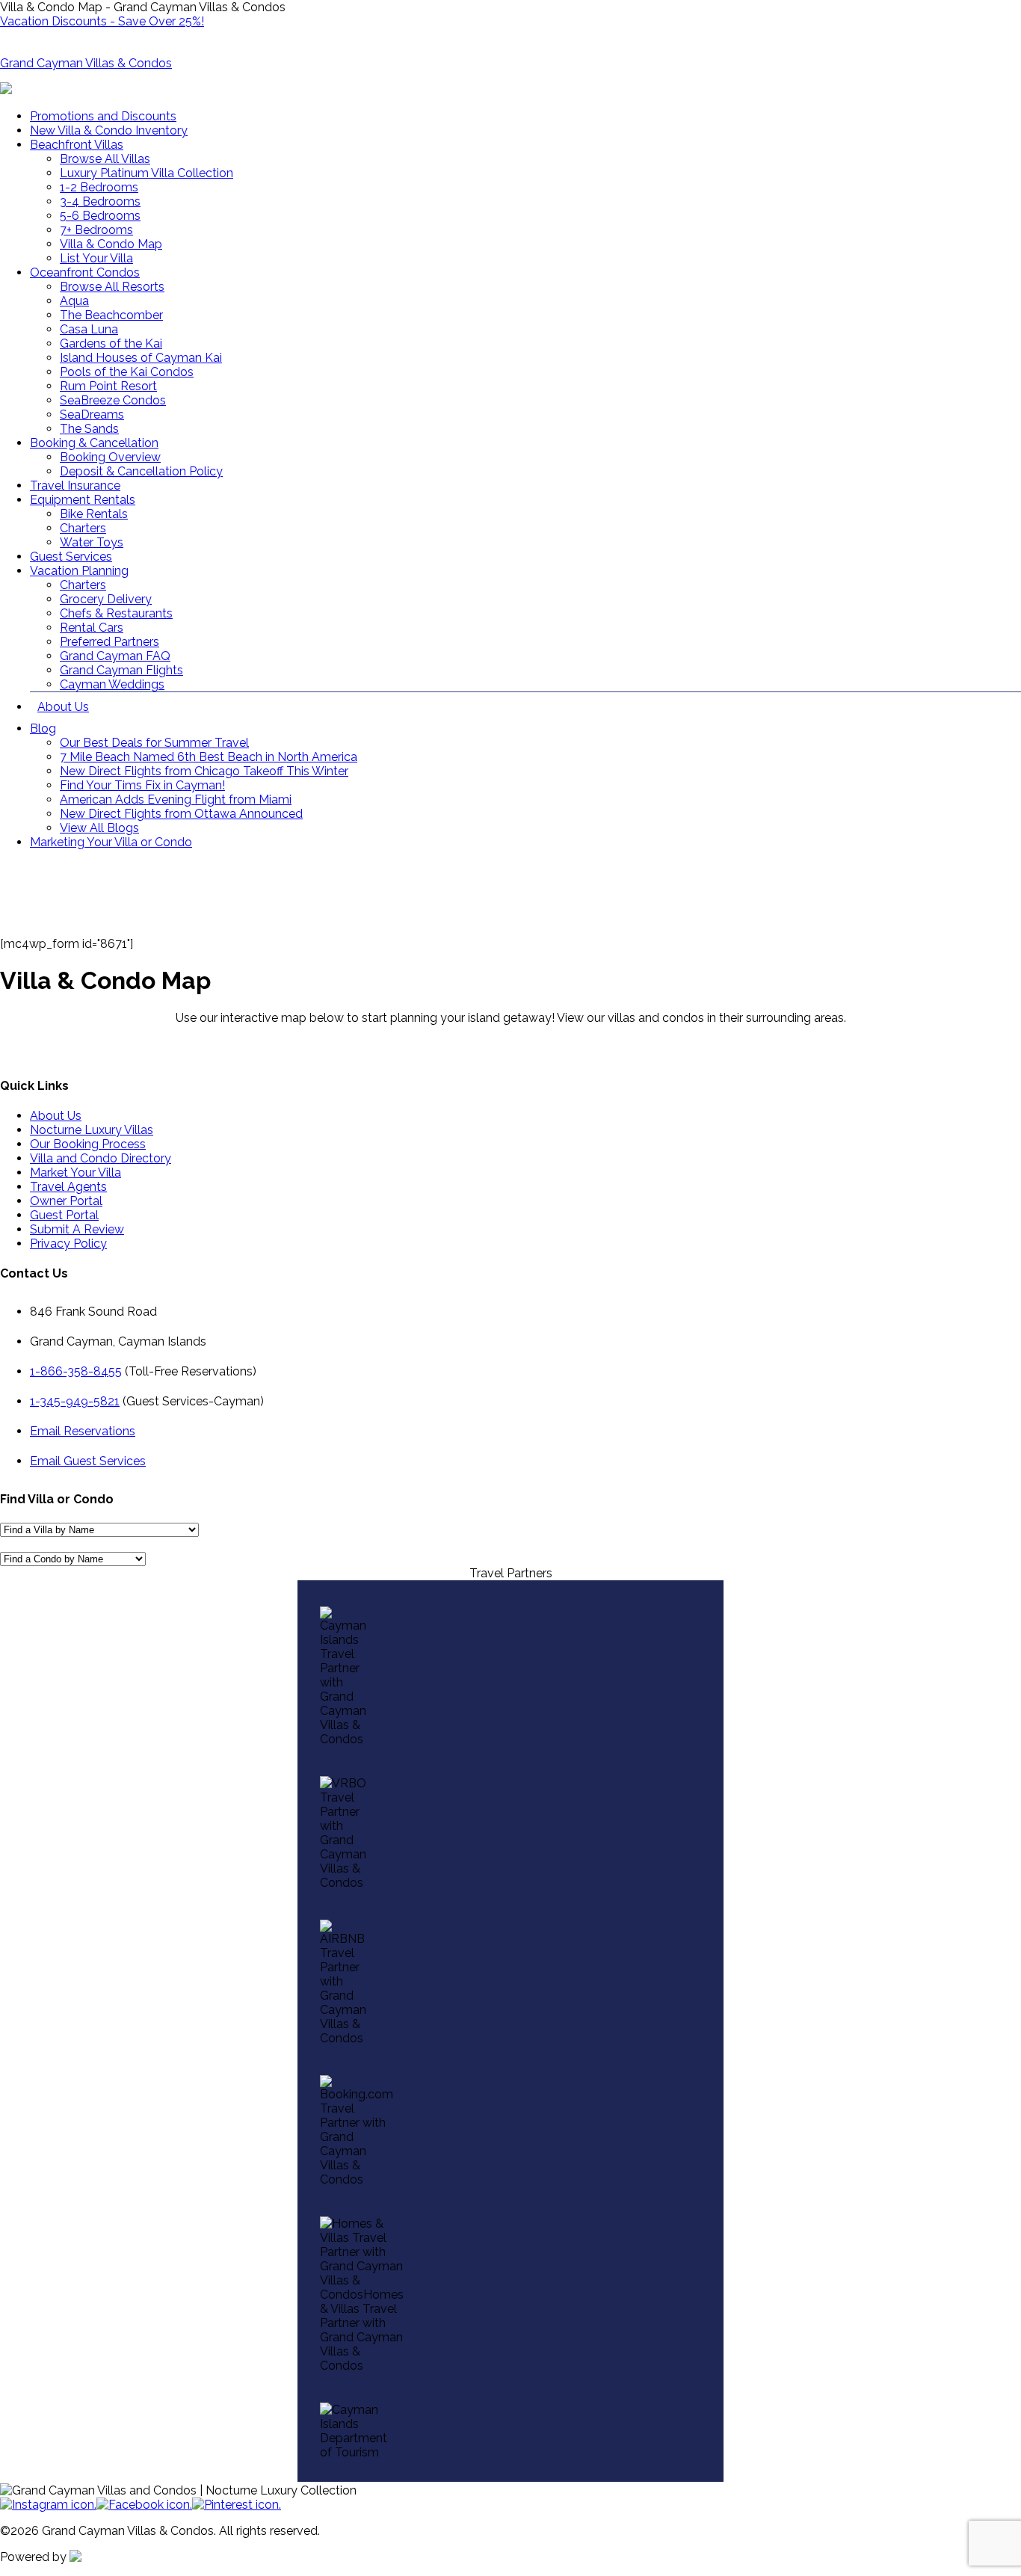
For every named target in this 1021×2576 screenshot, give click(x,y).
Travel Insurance (75, 486)
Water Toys (92, 542)
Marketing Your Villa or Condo (111, 842)
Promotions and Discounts (103, 116)
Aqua (74, 301)
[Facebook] (144, 2505)
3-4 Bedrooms (100, 201)
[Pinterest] (237, 2505)
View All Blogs (99, 828)
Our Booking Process (88, 1144)
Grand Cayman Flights (121, 670)
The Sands (89, 429)
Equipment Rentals (83, 500)
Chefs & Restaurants (116, 613)
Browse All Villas (105, 159)
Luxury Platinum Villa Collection (146, 173)
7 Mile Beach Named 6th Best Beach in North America (209, 757)
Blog (43, 728)
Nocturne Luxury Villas (92, 1130)
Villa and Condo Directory (101, 1158)
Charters (83, 528)
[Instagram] (48, 2505)
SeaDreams (92, 415)
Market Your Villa (75, 1173)
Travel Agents (68, 1187)
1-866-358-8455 (76, 1371)
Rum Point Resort (108, 386)
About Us (63, 707)
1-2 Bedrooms (99, 187)
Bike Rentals (94, 514)
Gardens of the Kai (111, 343)
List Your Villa (96, 258)
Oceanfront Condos (85, 272)
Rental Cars (92, 628)
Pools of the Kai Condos (127, 372)
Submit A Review (77, 1229)
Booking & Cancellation (94, 443)
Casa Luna (89, 329)
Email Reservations (83, 1431)
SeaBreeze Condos (113, 400)
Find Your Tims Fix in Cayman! (142, 785)
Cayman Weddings (112, 684)
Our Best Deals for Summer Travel (154, 743)
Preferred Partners (109, 642)
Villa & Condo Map (111, 244)
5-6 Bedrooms (100, 216)
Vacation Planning (79, 571)
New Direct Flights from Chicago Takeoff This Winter (204, 771)
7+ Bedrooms (96, 230)
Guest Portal (64, 1215)
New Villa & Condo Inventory (109, 130)
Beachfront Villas (77, 145)
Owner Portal (66, 1201)
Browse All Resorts (112, 287)
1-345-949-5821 (75, 1401)
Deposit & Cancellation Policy (141, 471)
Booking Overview (110, 457)
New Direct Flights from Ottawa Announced (181, 814)
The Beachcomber (111, 315)
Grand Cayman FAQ (115, 656)
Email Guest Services (88, 1461)
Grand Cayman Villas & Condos (86, 63)
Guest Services (71, 557)
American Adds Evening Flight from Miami (176, 799)
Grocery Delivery (106, 599)
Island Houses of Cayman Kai (141, 358)
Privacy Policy (68, 1244)
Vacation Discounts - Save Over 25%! (102, 21)
